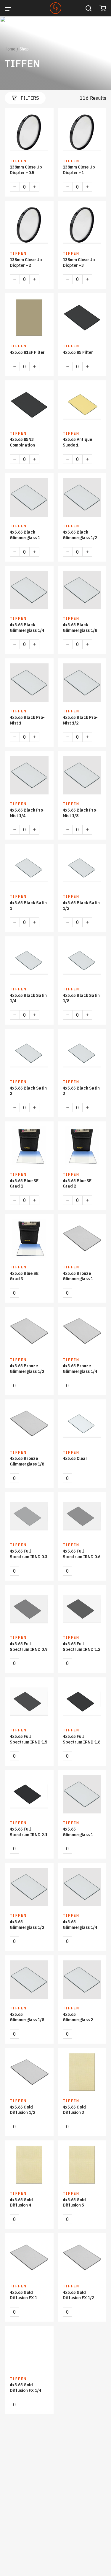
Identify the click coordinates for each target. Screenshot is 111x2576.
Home (10, 49)
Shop (24, 49)
